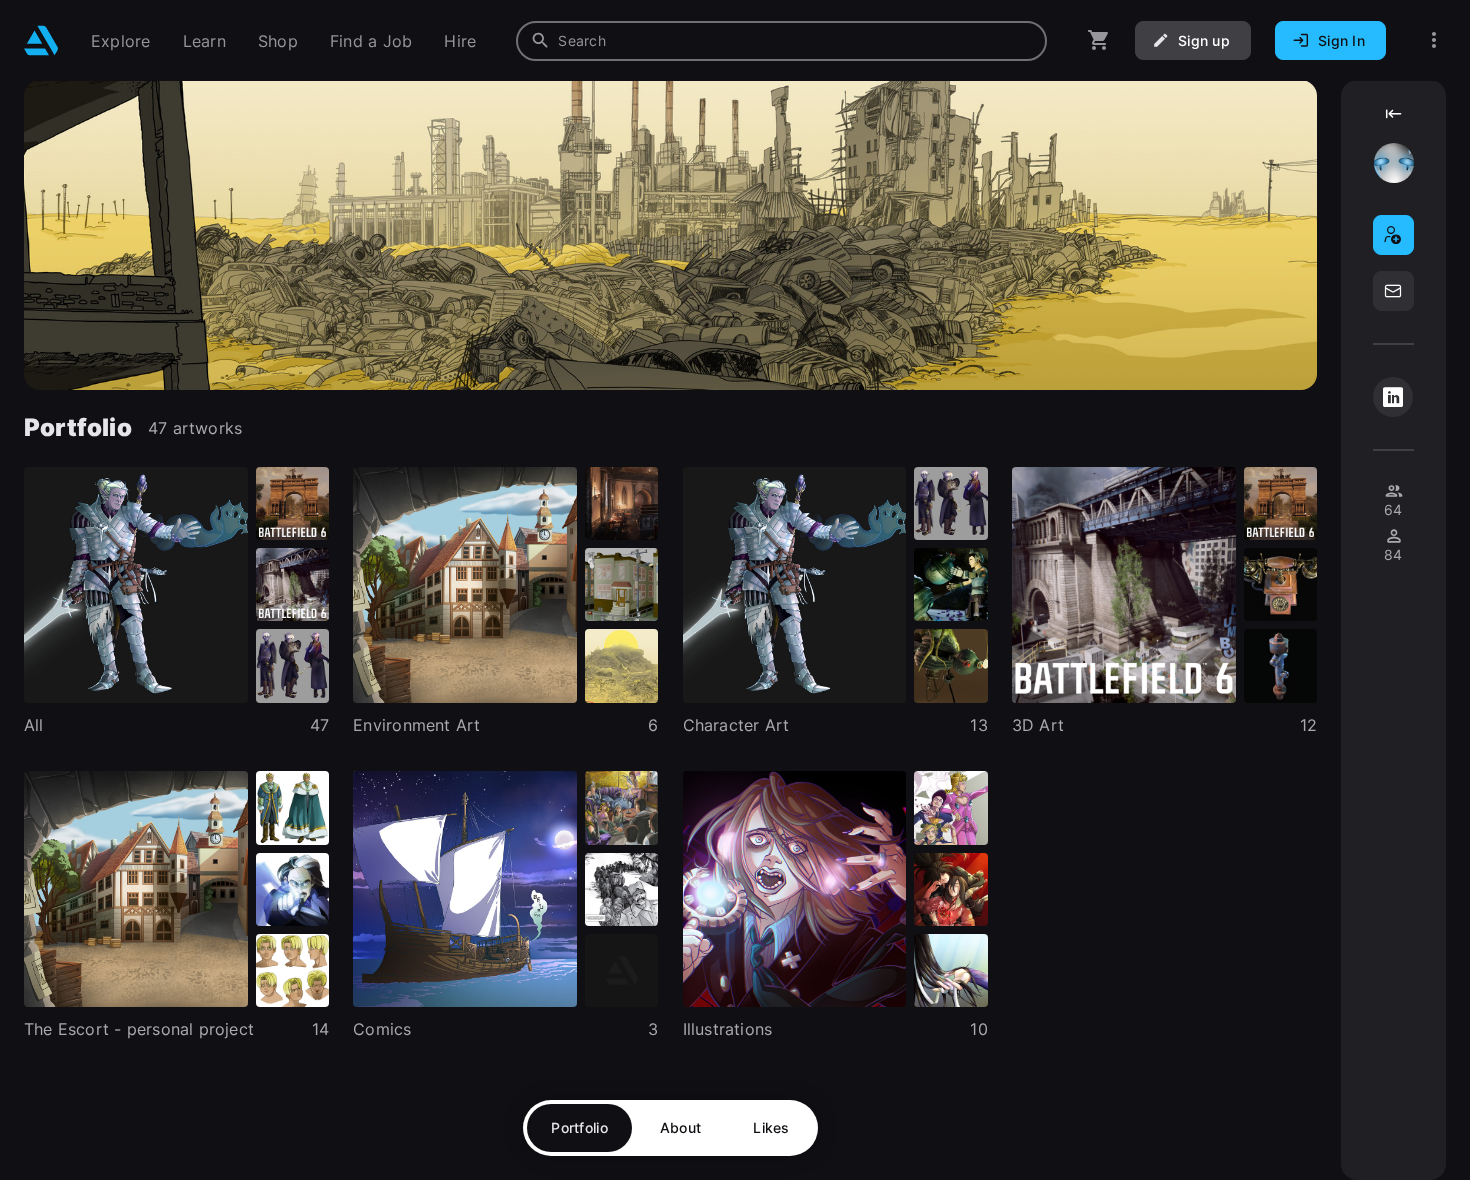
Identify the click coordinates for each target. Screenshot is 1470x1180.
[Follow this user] (1393, 235)
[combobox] (781, 41)
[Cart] (1099, 40)
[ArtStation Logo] (41, 40)
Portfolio (579, 1127)
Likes (771, 1127)
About (680, 1127)
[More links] (1434, 40)
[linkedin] (1393, 397)
